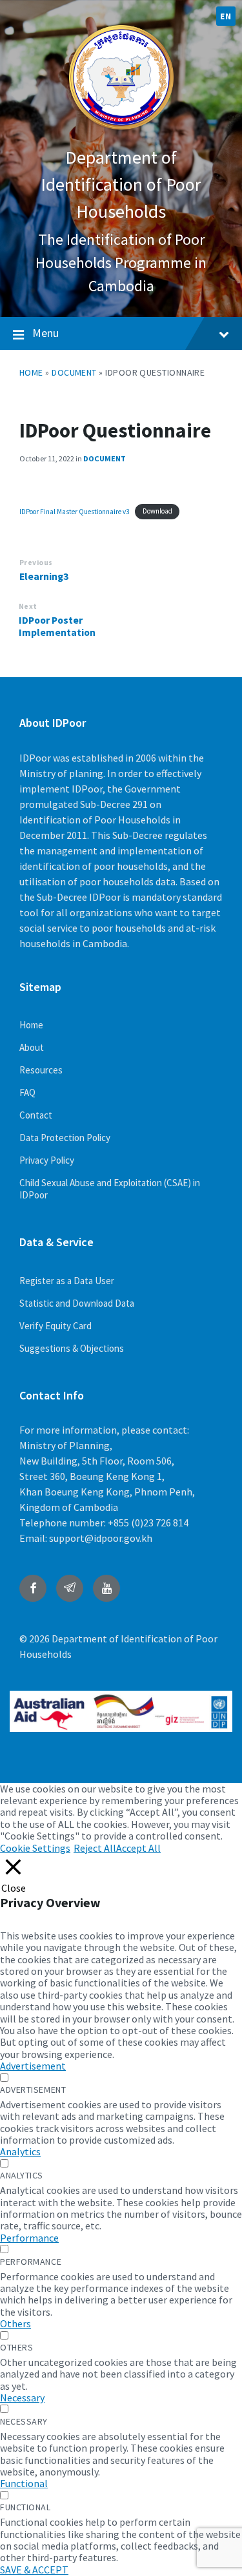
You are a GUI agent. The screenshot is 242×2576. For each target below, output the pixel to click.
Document (74, 372)
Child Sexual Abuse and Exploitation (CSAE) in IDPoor (110, 1189)
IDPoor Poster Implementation (57, 626)
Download (157, 511)
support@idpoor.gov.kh (101, 1538)
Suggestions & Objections (72, 1348)
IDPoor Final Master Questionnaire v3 (75, 511)
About (32, 1047)
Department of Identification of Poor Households (121, 184)
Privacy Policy (47, 1160)
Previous (36, 562)
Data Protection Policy (65, 1138)
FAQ (27, 1092)
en (226, 16)
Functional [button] (24, 2483)
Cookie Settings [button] (35, 1848)
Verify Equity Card (55, 1326)
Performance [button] (29, 2238)
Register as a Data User (67, 1281)
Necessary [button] (22, 2398)
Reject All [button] (95, 1848)
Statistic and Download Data (77, 1303)
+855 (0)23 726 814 (148, 1523)
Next (28, 606)
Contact (36, 1115)
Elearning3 (44, 576)
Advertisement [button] (33, 2066)
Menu (45, 333)
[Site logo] (121, 131)
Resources (41, 1070)
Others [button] (15, 2323)
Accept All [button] (138, 1848)
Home (31, 372)
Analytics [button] (20, 2151)
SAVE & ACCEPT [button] (34, 2570)
